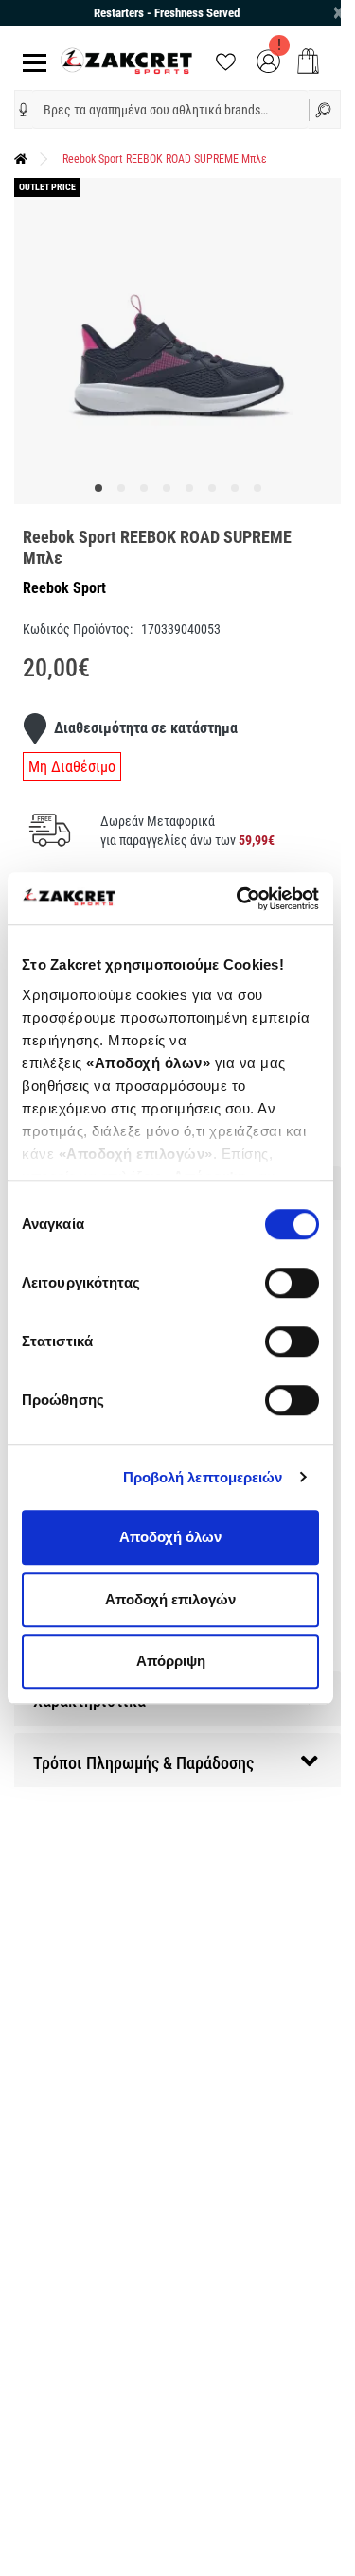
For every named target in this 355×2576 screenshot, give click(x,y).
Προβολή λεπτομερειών (203, 1477)
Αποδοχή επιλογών (170, 1599)
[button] (24, 110)
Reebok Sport (64, 588)
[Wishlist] (226, 60)
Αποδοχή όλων (170, 1537)
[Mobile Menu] (31, 61)
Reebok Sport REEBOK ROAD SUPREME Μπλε (165, 159)
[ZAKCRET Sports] (126, 60)
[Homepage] (21, 159)
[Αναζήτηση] (325, 109)
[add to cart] (308, 61)
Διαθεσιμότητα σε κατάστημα (146, 728)
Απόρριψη (171, 1661)
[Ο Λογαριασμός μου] (268, 60)
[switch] (292, 1283)
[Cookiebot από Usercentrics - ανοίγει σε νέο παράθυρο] (240, 899)
